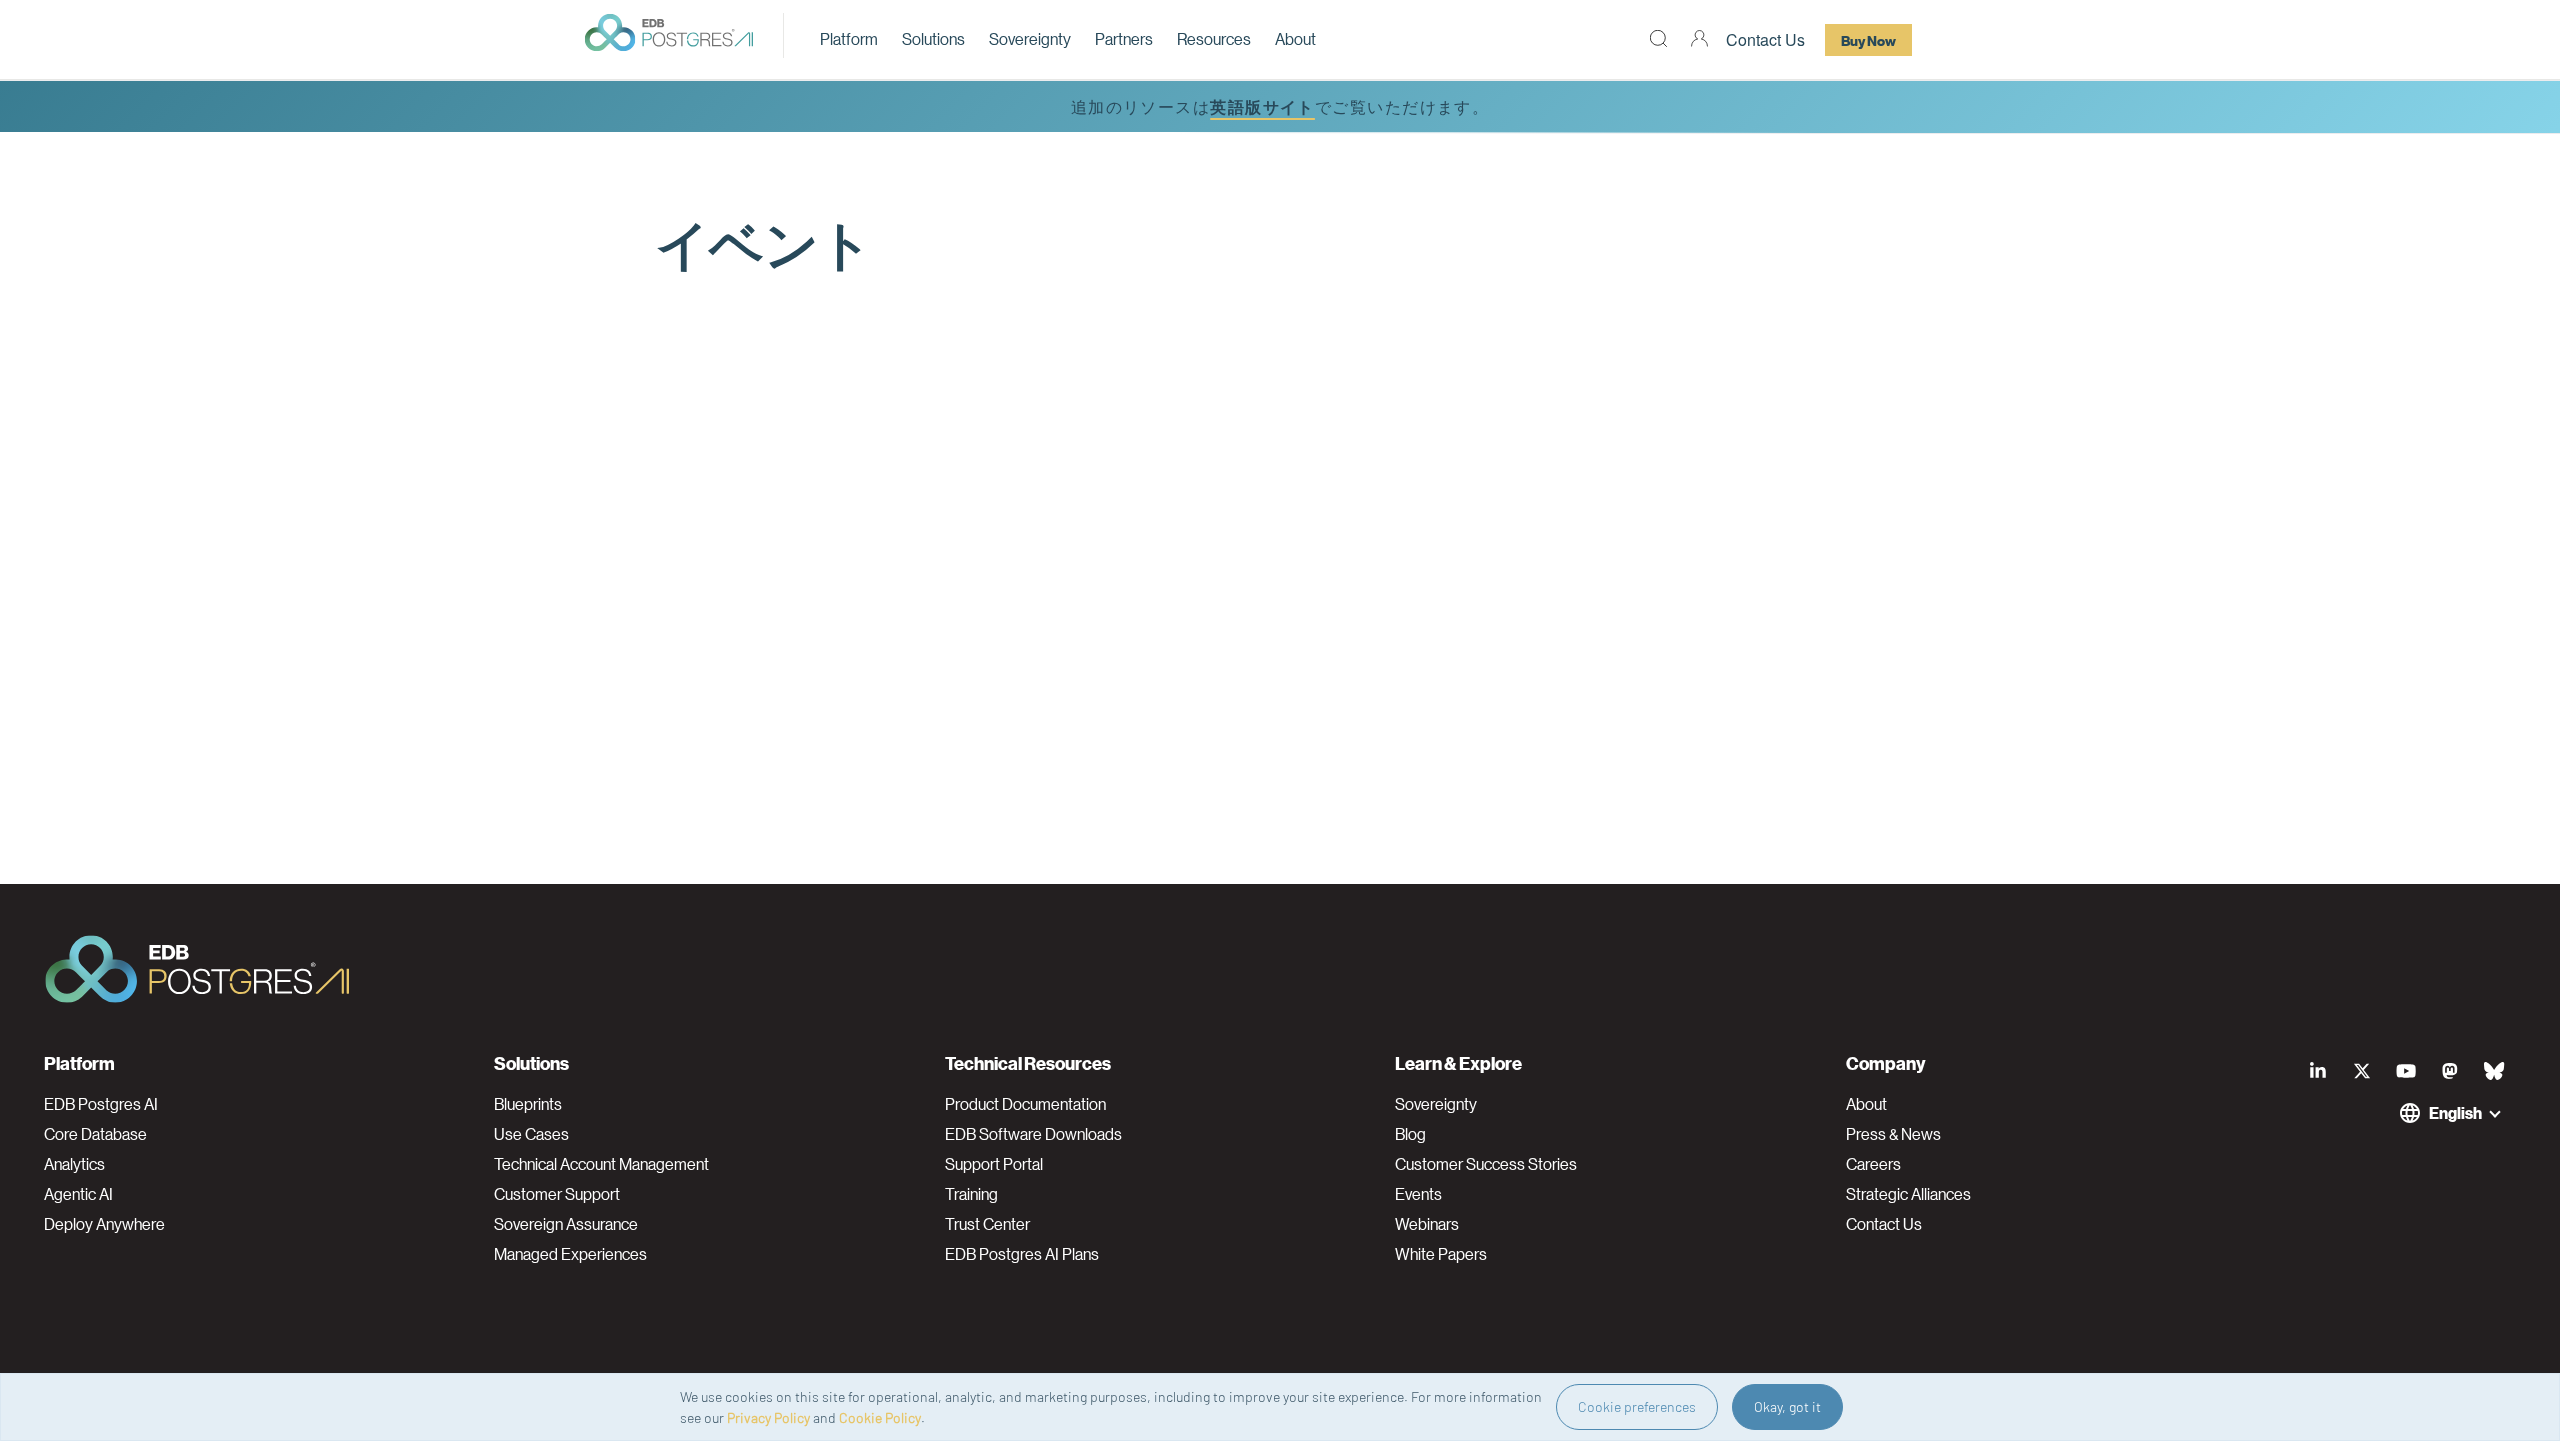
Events (1418, 1194)
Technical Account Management (601, 1164)
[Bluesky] (2494, 1071)
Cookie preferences (1637, 1406)
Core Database (95, 1134)
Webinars (1427, 1224)
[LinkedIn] (2318, 1071)
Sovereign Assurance (566, 1224)
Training (971, 1194)
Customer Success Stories (1486, 1164)
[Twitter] (2362, 1071)
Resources (1214, 38)
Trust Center (987, 1224)
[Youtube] (2406, 1071)
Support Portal (994, 1164)
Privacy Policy (768, 1417)
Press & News (1893, 1134)
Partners (1124, 38)
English (2455, 1112)
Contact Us (1765, 39)
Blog (1410, 1134)
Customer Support (557, 1194)
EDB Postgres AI (101, 1104)
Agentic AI (78, 1194)
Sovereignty (1030, 38)
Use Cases (531, 1134)
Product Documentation (1025, 1104)
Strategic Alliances (1908, 1194)
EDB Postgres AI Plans (1022, 1254)
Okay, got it (1787, 1406)
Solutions (933, 38)
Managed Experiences (570, 1254)
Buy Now (1868, 40)
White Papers (1441, 1254)
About (1295, 38)
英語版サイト (1262, 106)
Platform (849, 38)
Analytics (74, 1164)
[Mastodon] (2450, 1071)
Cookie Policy (880, 1417)
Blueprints (528, 1104)
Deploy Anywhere (104, 1224)
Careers (1873, 1164)
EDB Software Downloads (1033, 1134)
